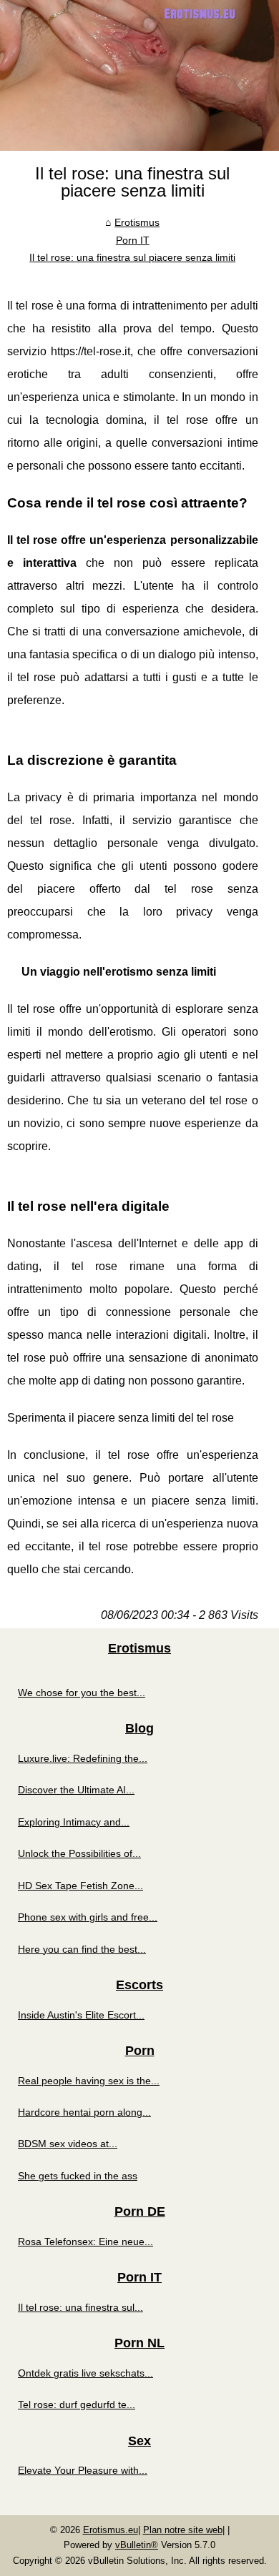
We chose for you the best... (82, 1693)
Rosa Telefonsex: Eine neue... (85, 2241)
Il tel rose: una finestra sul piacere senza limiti (132, 257)
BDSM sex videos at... (68, 2144)
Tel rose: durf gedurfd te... (77, 2404)
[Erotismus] (139, 75)
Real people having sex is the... (89, 2081)
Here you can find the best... (82, 1949)
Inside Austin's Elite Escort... (81, 2015)
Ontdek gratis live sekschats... (85, 2373)
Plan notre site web (183, 2530)
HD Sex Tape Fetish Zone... (80, 1886)
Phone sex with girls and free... (88, 1917)
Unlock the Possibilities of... (79, 1853)
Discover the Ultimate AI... (76, 1790)
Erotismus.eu (111, 2530)
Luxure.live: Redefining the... (83, 1758)
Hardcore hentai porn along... (84, 2112)
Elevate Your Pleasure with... (83, 2470)
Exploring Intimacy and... (74, 1822)
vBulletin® (137, 2545)
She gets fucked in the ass (78, 2176)
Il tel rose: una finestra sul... (80, 2307)
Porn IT (133, 240)
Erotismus (137, 222)
